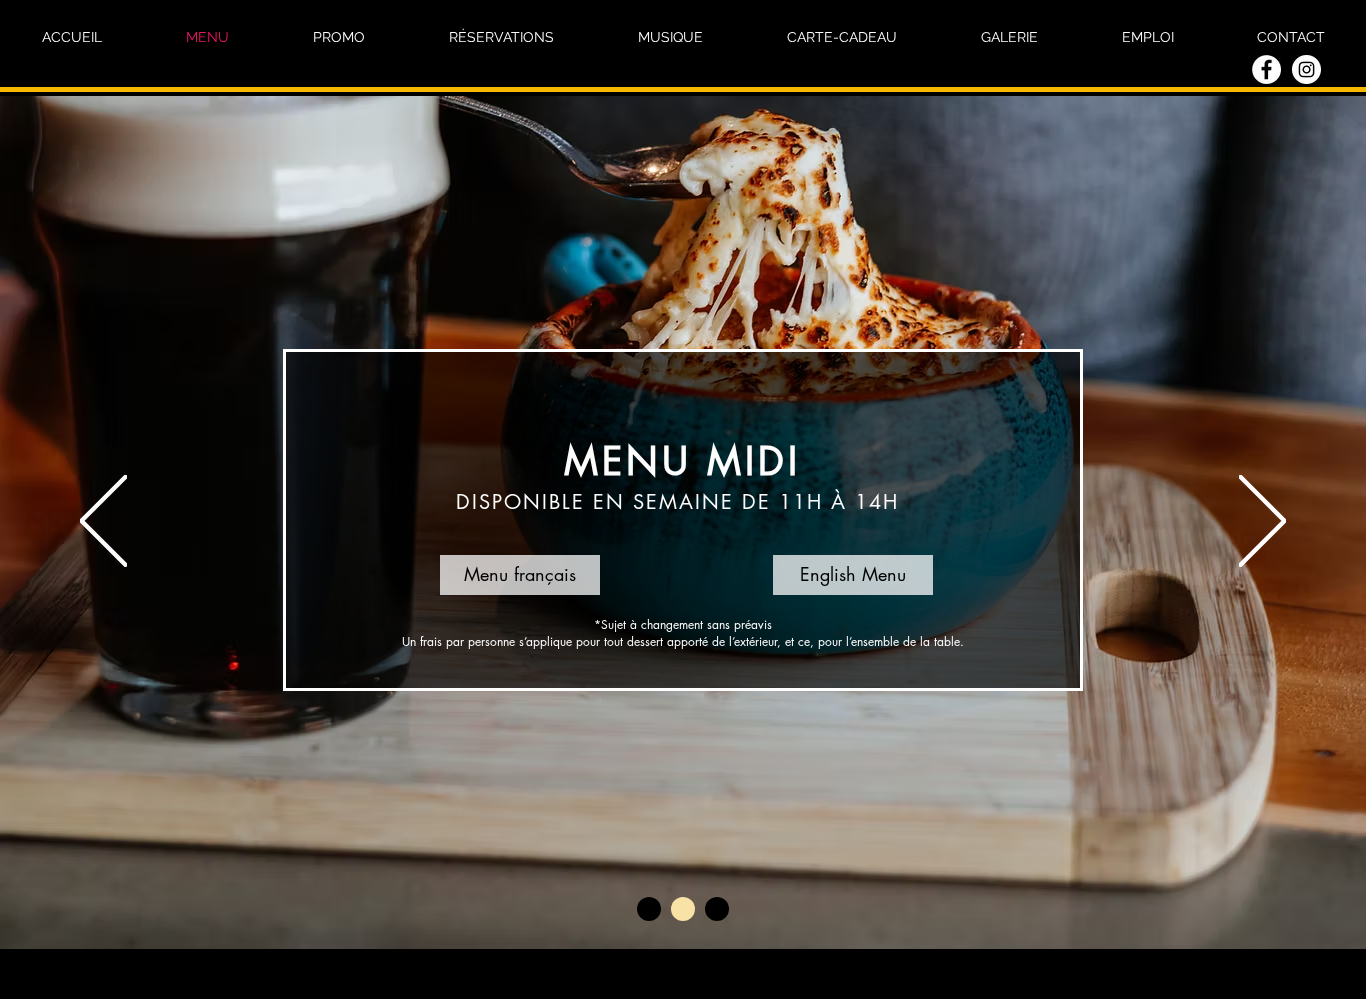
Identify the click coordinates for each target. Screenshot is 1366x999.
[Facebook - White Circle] (1266, 69)
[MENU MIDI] (683, 909)
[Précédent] (103, 522)
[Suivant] (1262, 522)
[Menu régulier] (717, 909)
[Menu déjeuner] (649, 909)
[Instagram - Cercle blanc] (1306, 69)
